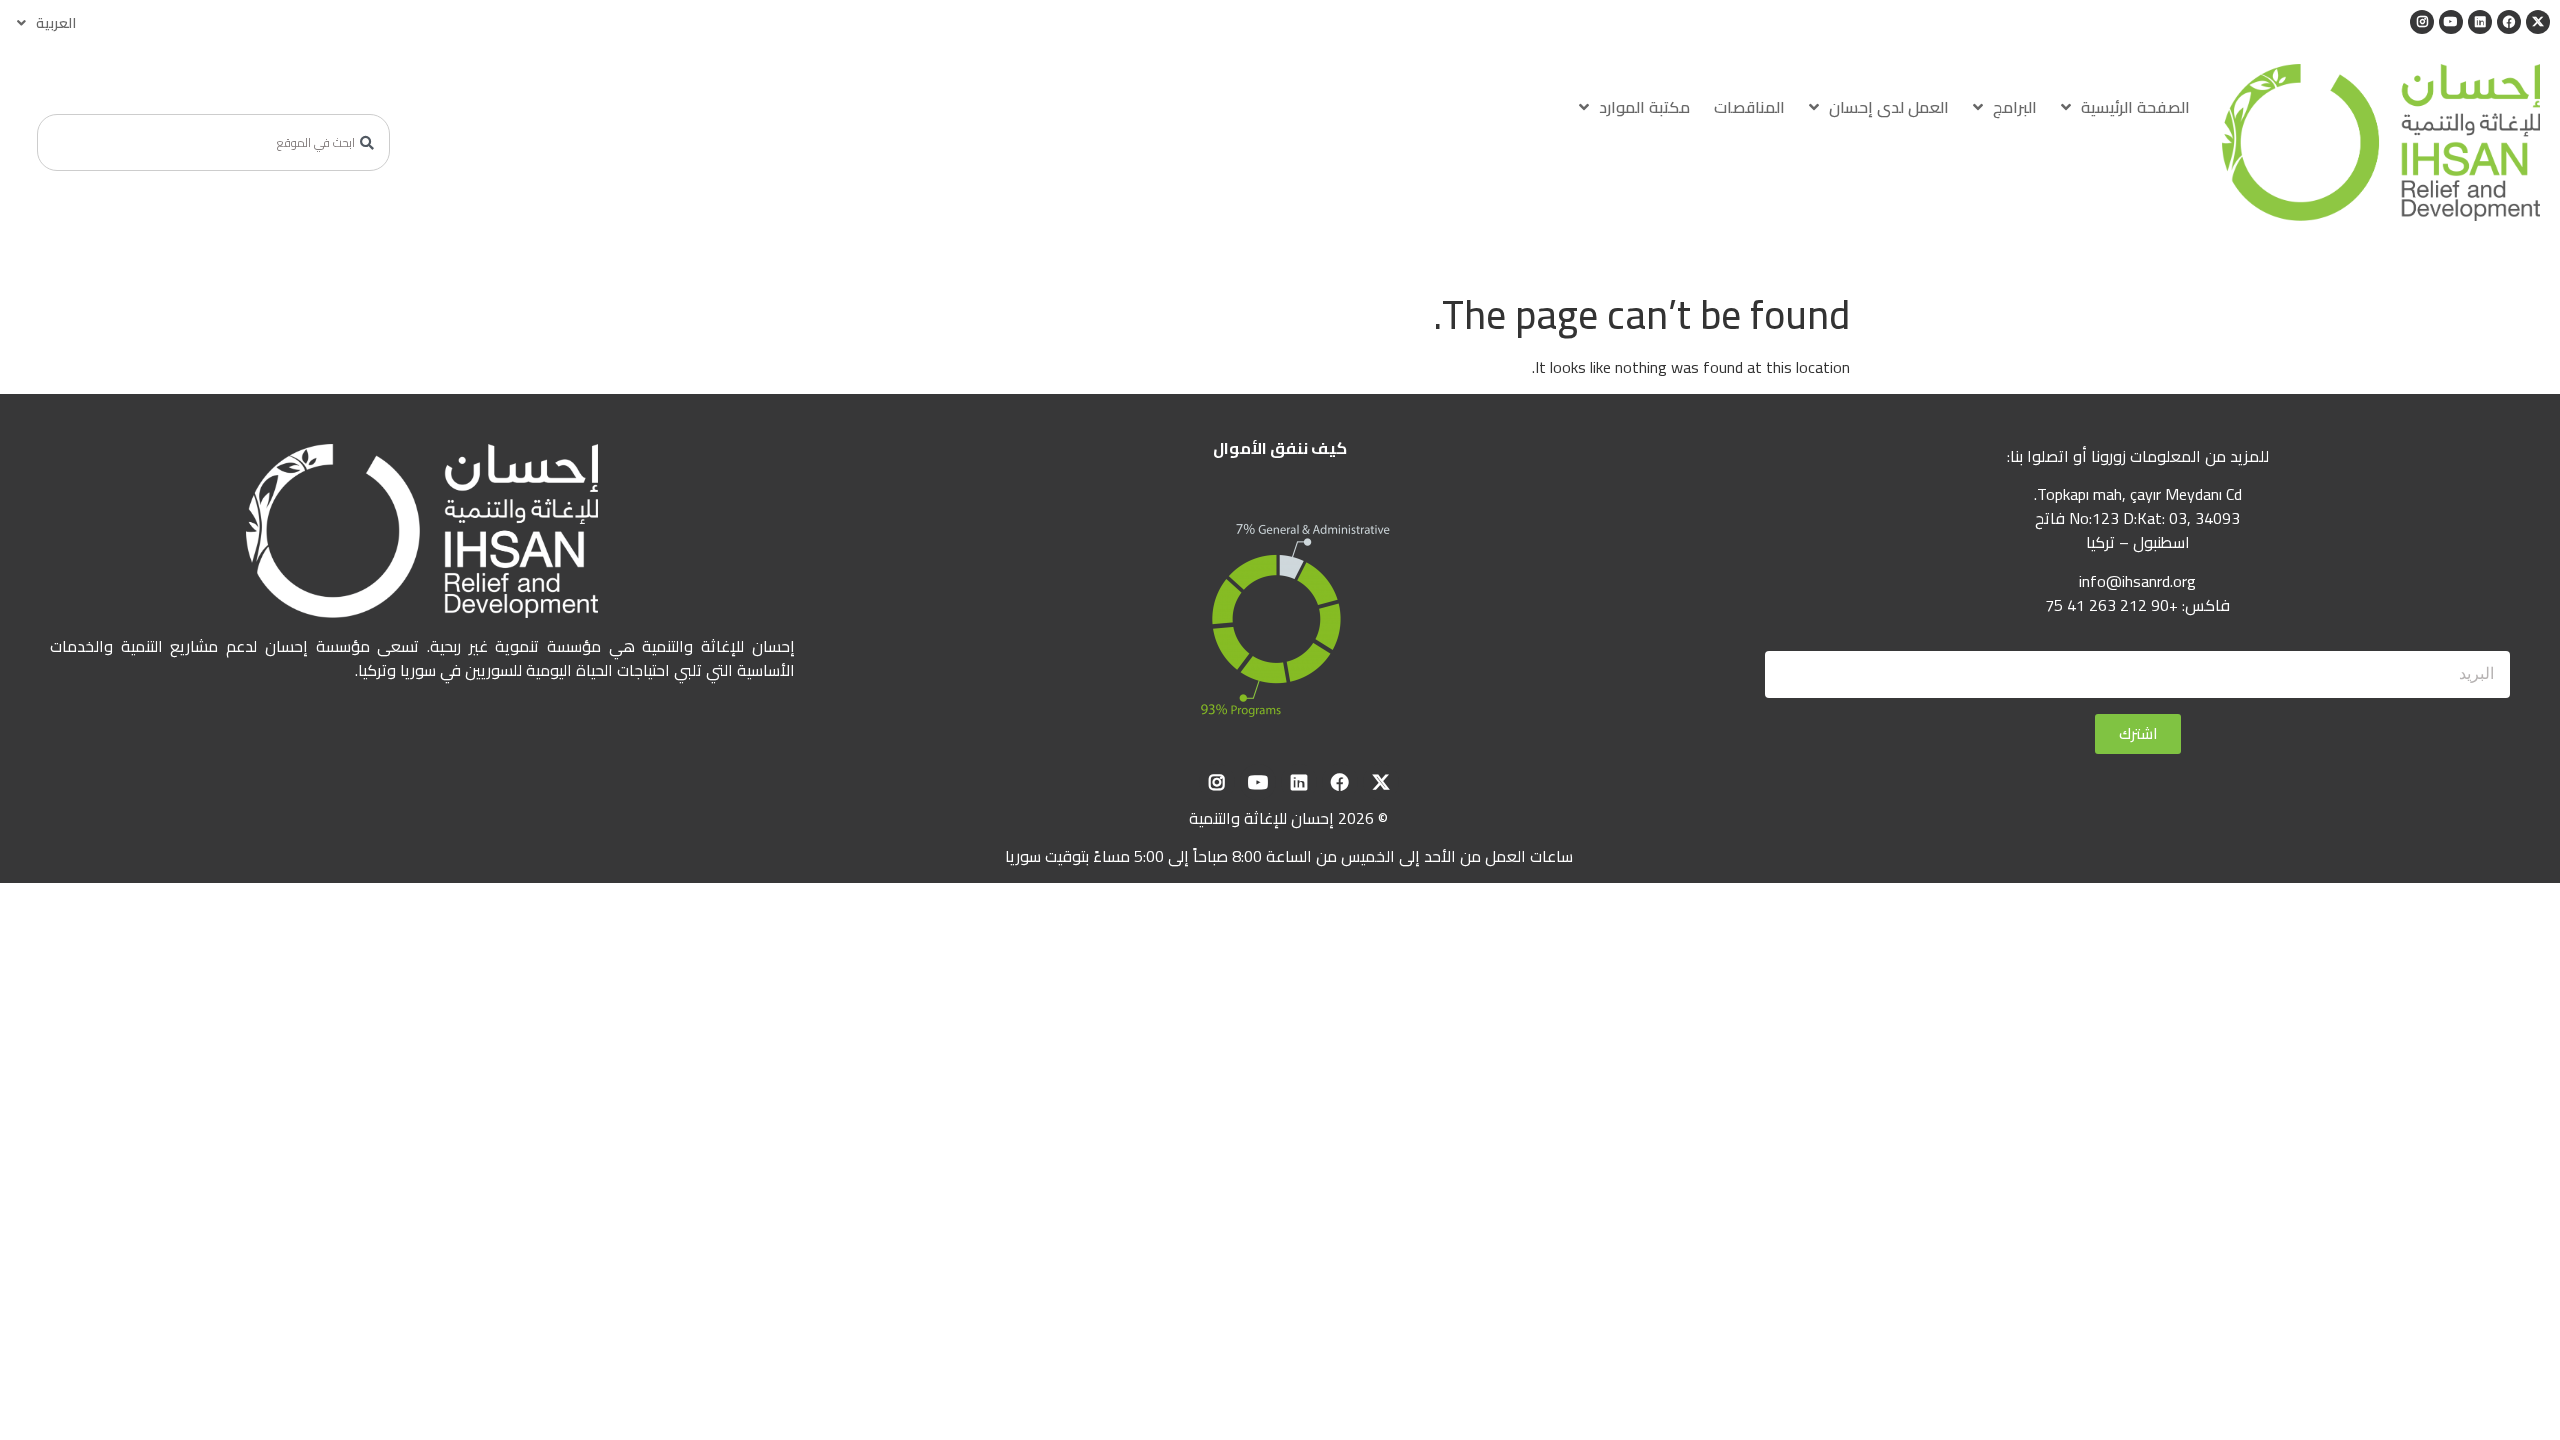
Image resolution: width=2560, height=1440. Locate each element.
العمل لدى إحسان (1889, 107)
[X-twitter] (2538, 22)
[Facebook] (2509, 22)
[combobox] (213, 142)
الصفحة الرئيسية (2135, 107)
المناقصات (1749, 107)
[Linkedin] (2480, 22)
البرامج (2015, 107)
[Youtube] (2451, 22)
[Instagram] (2422, 22)
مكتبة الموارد (1644, 107)
